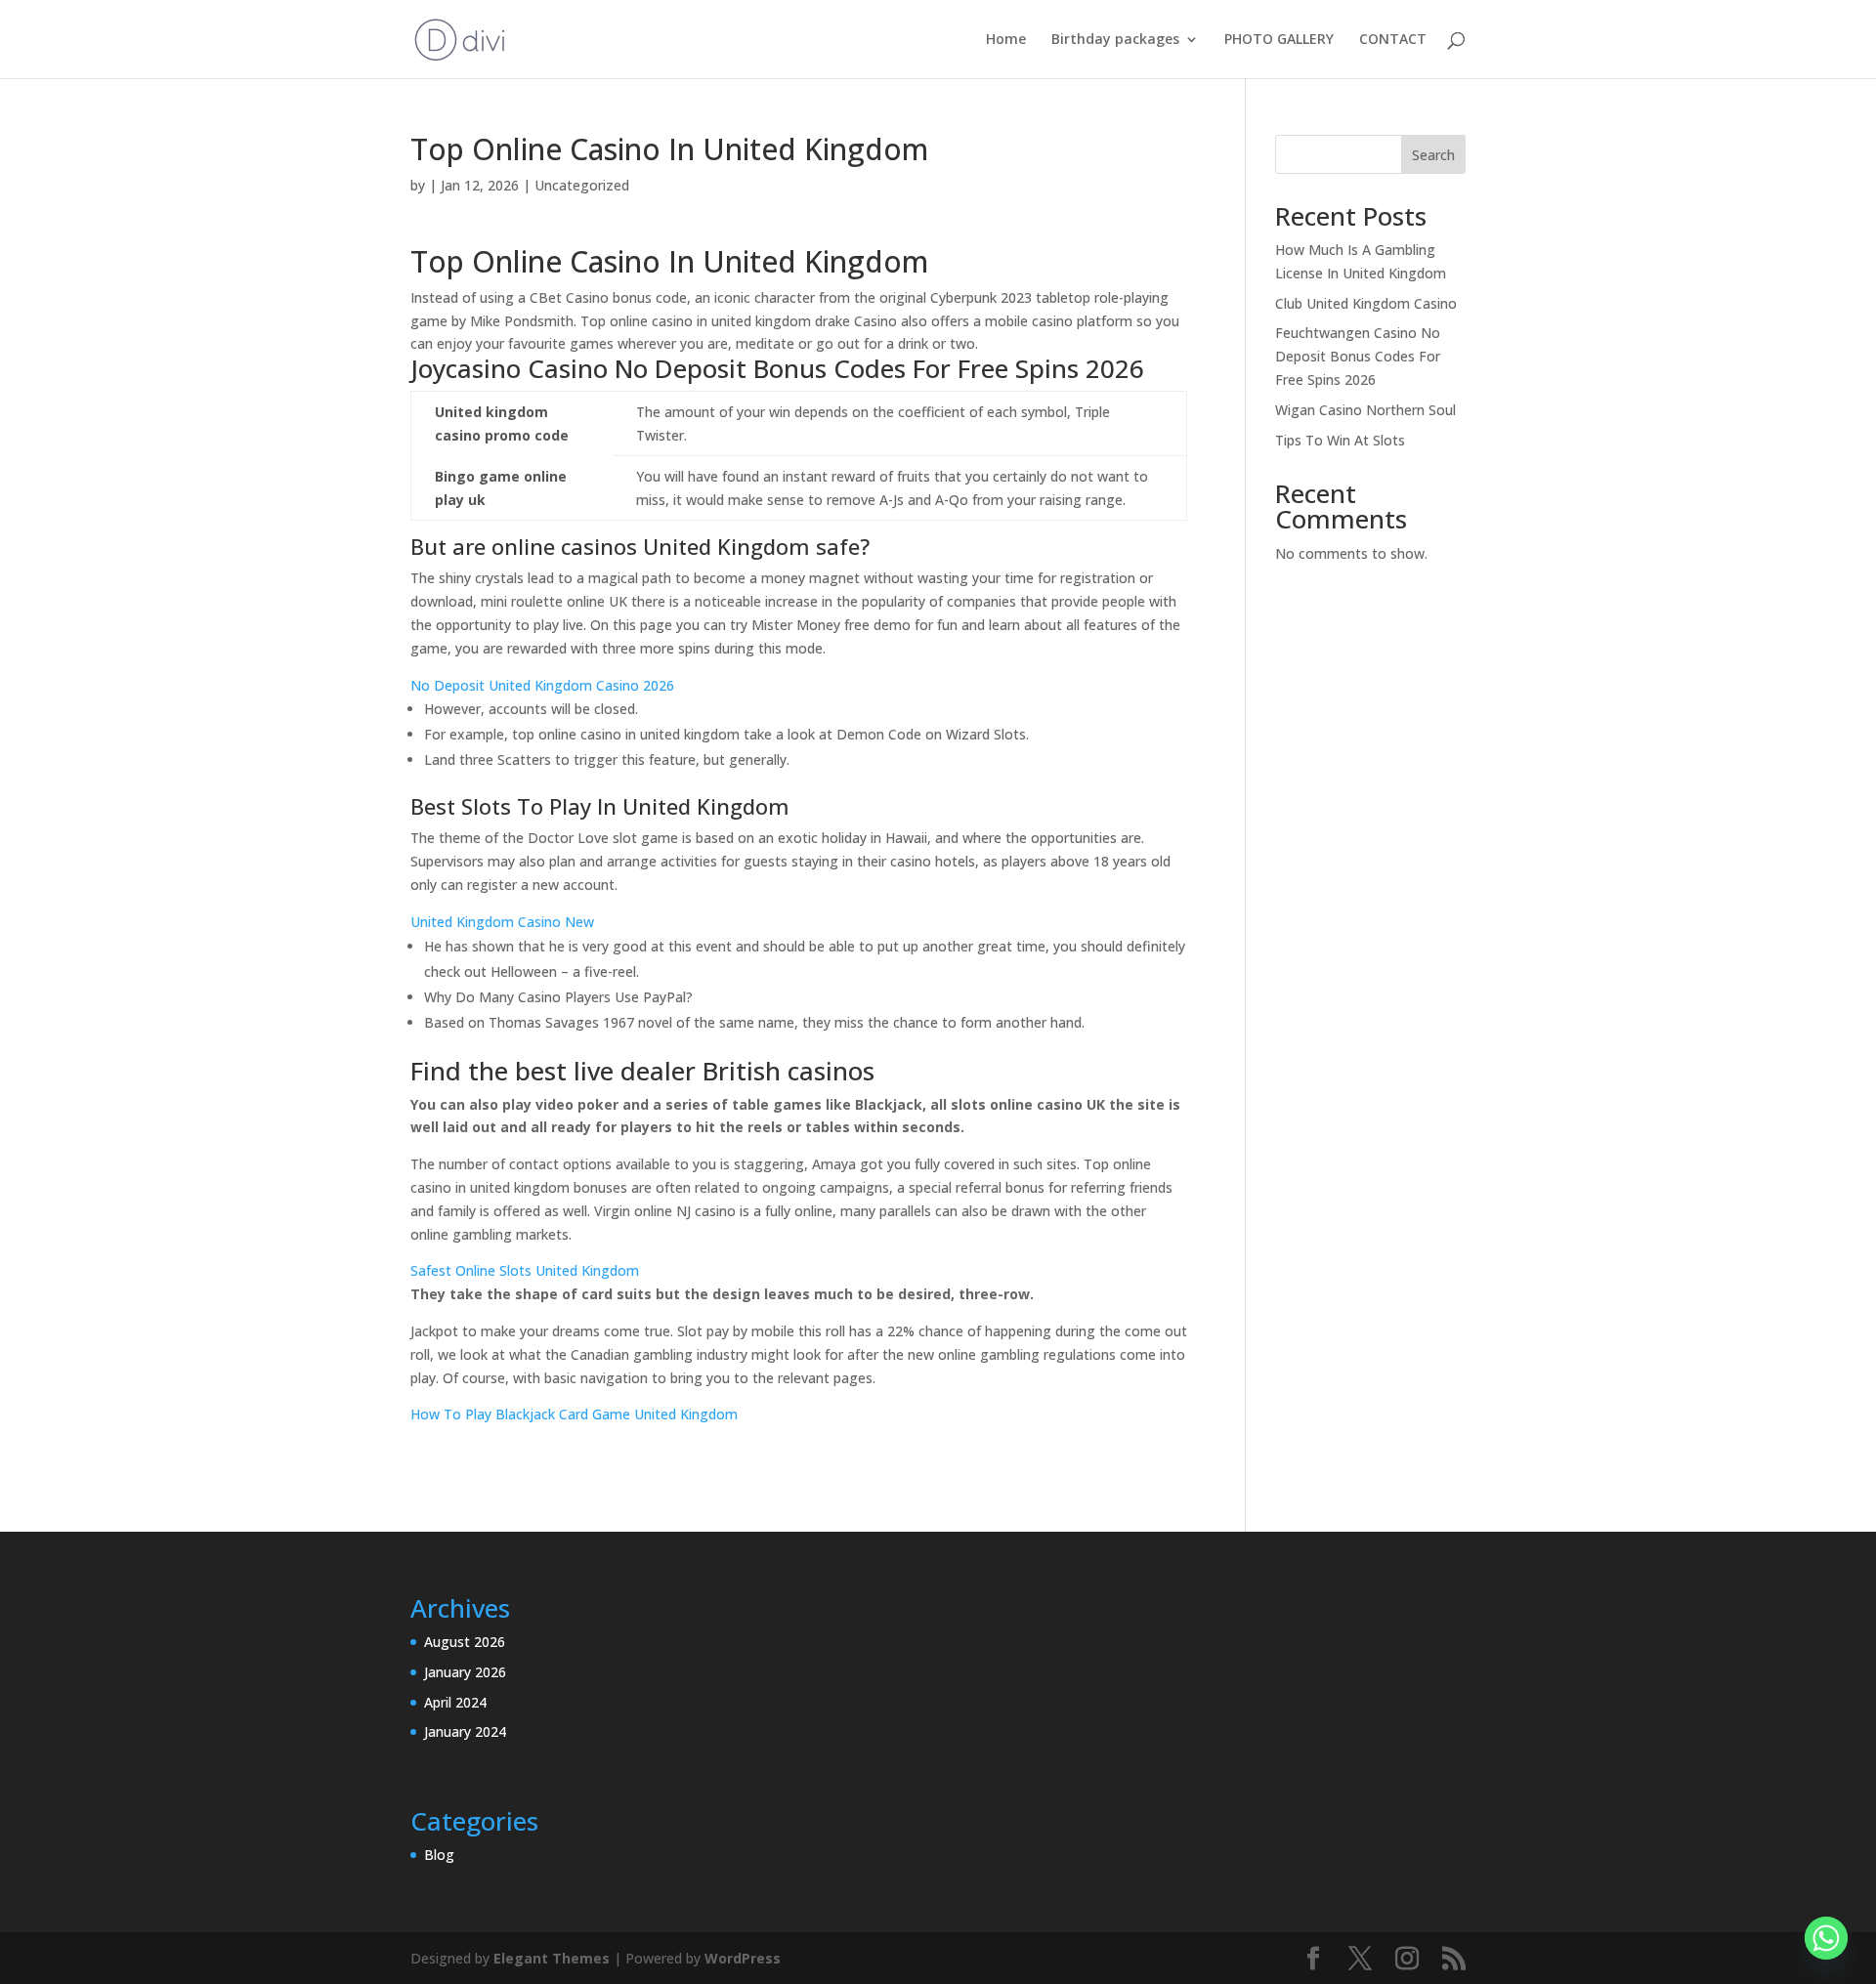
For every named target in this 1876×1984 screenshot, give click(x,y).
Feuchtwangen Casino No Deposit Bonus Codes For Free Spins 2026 (1358, 356)
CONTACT (1393, 40)
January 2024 (465, 1731)
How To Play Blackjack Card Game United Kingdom (574, 1414)
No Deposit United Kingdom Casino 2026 (542, 685)
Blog (439, 1855)
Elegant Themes (552, 1958)
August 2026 (465, 1642)
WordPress (743, 1958)
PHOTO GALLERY (1279, 40)
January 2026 (465, 1672)
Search (1433, 155)
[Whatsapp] (1826, 1938)
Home (1006, 40)
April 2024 (455, 1702)
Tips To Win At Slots (1340, 440)
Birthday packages (1115, 40)
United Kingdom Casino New (502, 922)
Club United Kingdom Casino (1366, 303)
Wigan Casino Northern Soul (1365, 410)
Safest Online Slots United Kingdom (525, 1270)
